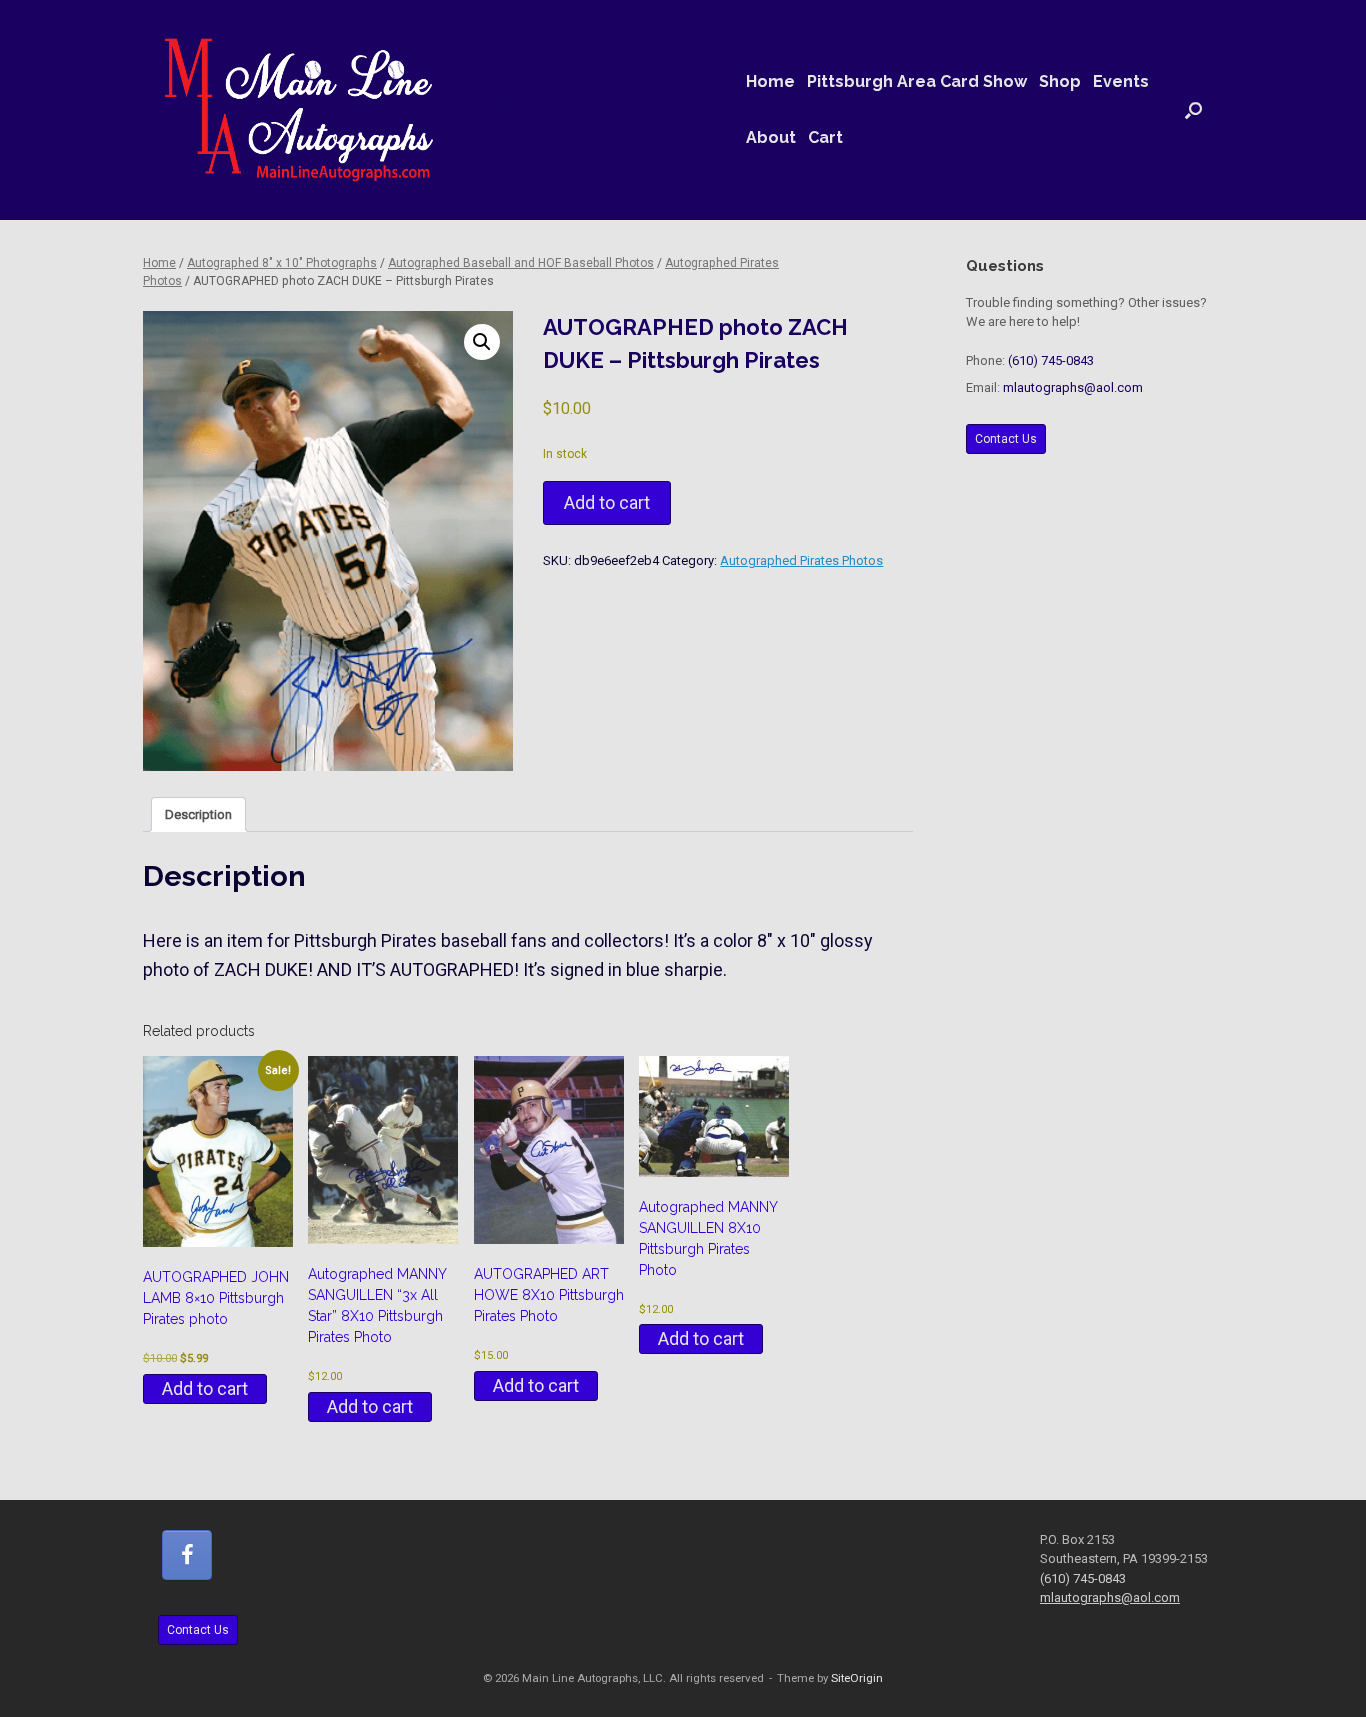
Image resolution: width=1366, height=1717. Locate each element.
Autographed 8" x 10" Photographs (282, 263)
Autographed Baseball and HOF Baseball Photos (521, 263)
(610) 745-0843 (1051, 360)
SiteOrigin (857, 1678)
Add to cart (607, 502)
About (771, 137)
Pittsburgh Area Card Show (917, 81)
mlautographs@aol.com (1073, 387)
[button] (1193, 110)
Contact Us (1006, 439)
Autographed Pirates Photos (801, 560)
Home (770, 81)
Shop (1060, 81)
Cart (825, 137)
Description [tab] (198, 814)
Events (1121, 81)
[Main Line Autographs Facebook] (187, 1555)
